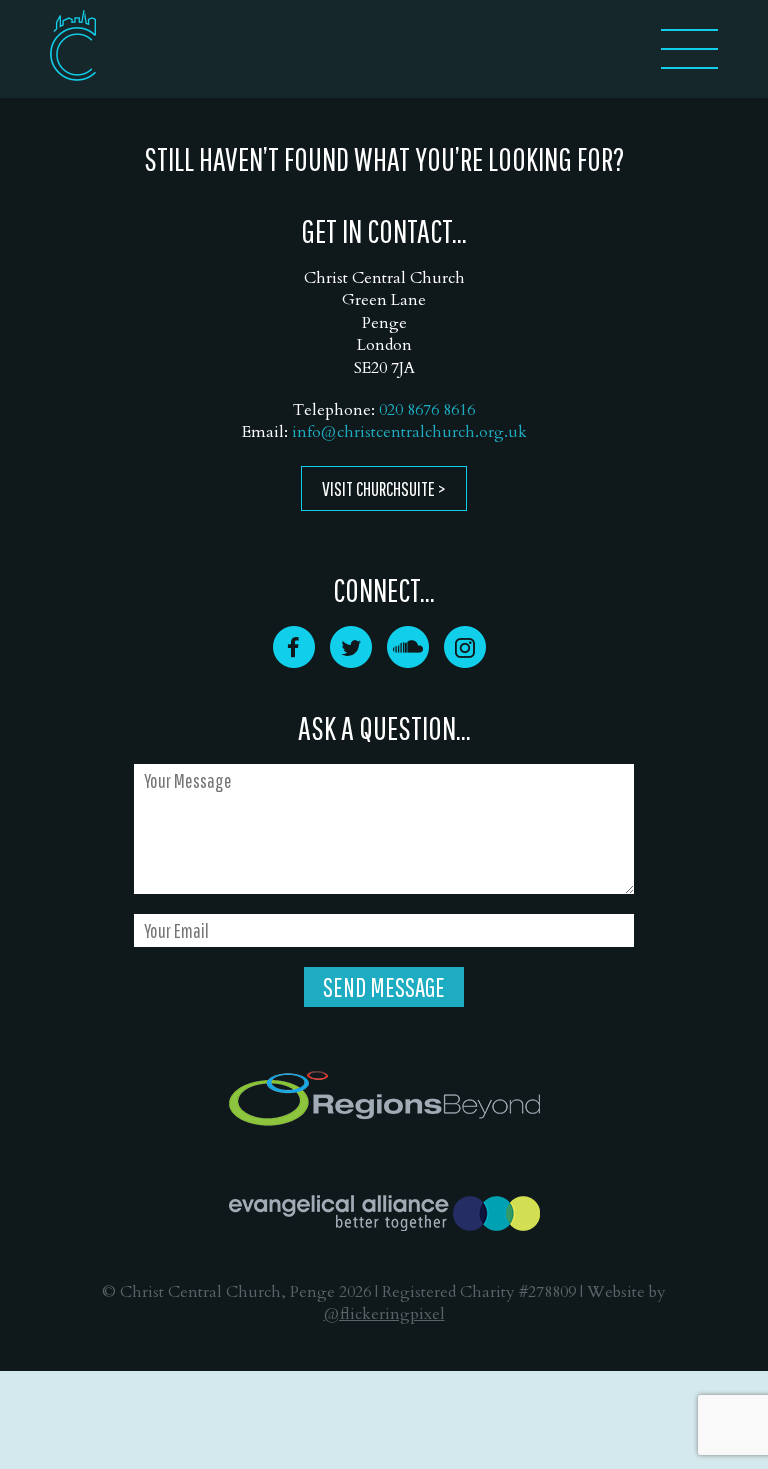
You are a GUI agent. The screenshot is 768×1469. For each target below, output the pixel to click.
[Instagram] (465, 661)
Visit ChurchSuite (378, 488)
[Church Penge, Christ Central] (73, 45)
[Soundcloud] (408, 661)
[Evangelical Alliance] (384, 1213)
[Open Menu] (689, 62)
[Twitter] (351, 661)
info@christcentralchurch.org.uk (409, 432)
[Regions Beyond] (384, 1098)
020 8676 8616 (427, 410)
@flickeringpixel (384, 1314)
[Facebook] (294, 661)
